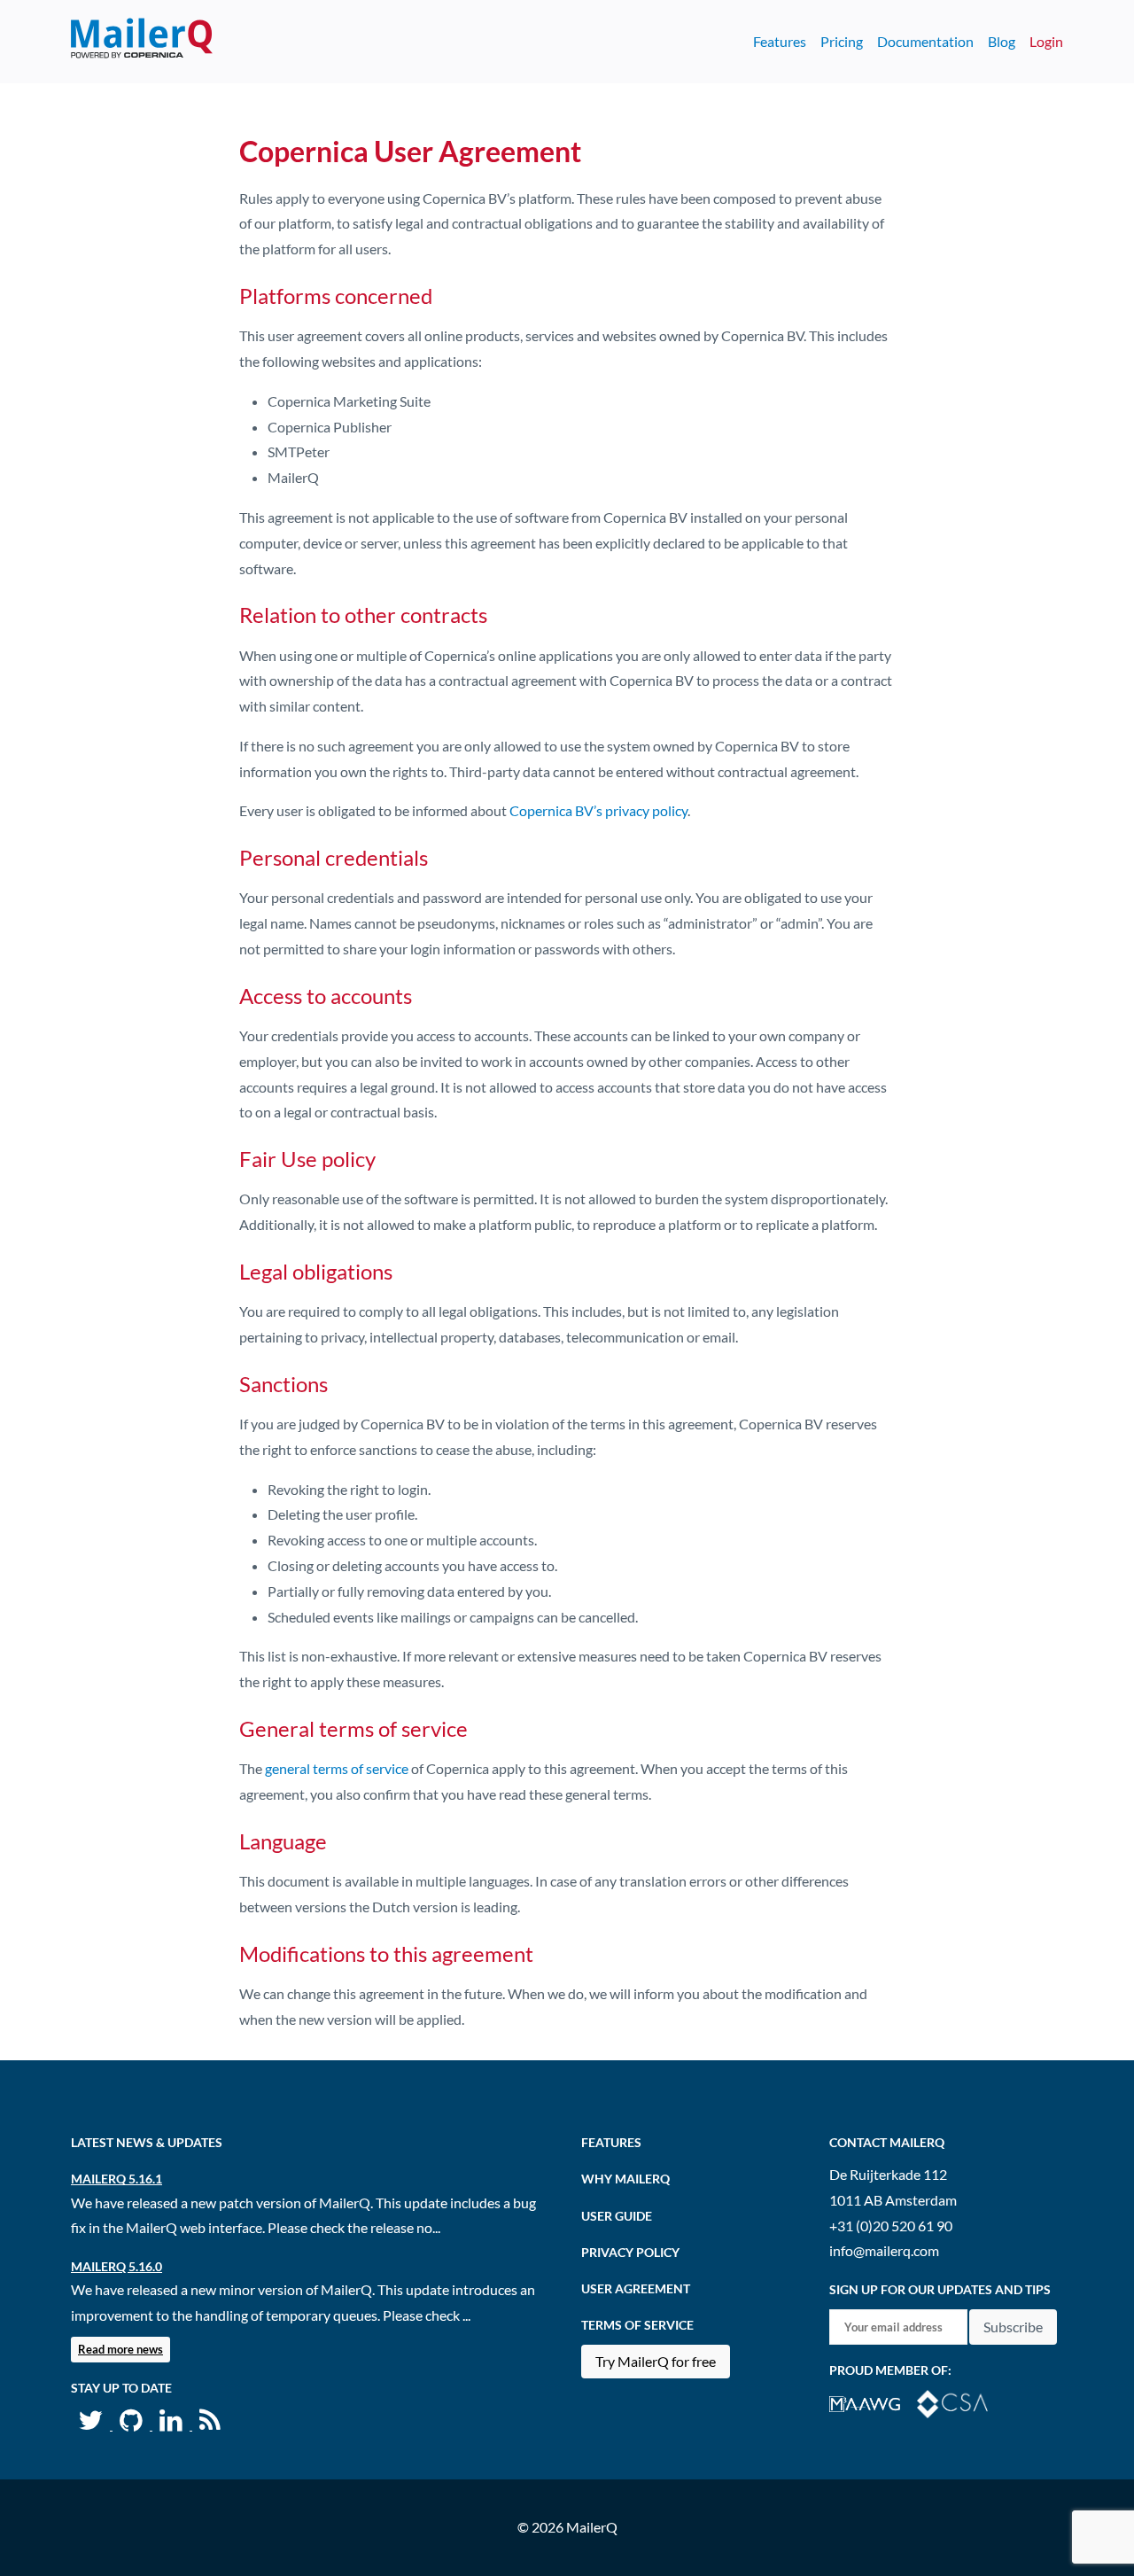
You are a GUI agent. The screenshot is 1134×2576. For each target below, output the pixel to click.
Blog (1002, 41)
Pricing (842, 41)
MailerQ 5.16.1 (117, 2179)
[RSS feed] (210, 2424)
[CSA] (959, 2402)
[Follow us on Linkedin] (172, 2424)
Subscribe (1013, 2327)
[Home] (142, 42)
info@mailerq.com (884, 2250)
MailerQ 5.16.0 (117, 2266)
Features (780, 41)
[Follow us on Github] (132, 2424)
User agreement (636, 2288)
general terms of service (337, 1768)
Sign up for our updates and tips (940, 2289)
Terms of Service (637, 2325)
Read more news (120, 2349)
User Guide (617, 2216)
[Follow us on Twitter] (92, 2424)
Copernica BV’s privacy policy (598, 810)
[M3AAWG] (873, 2402)
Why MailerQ (625, 2179)
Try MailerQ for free (656, 2361)
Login (1046, 41)
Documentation (925, 41)
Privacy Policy (630, 2252)
